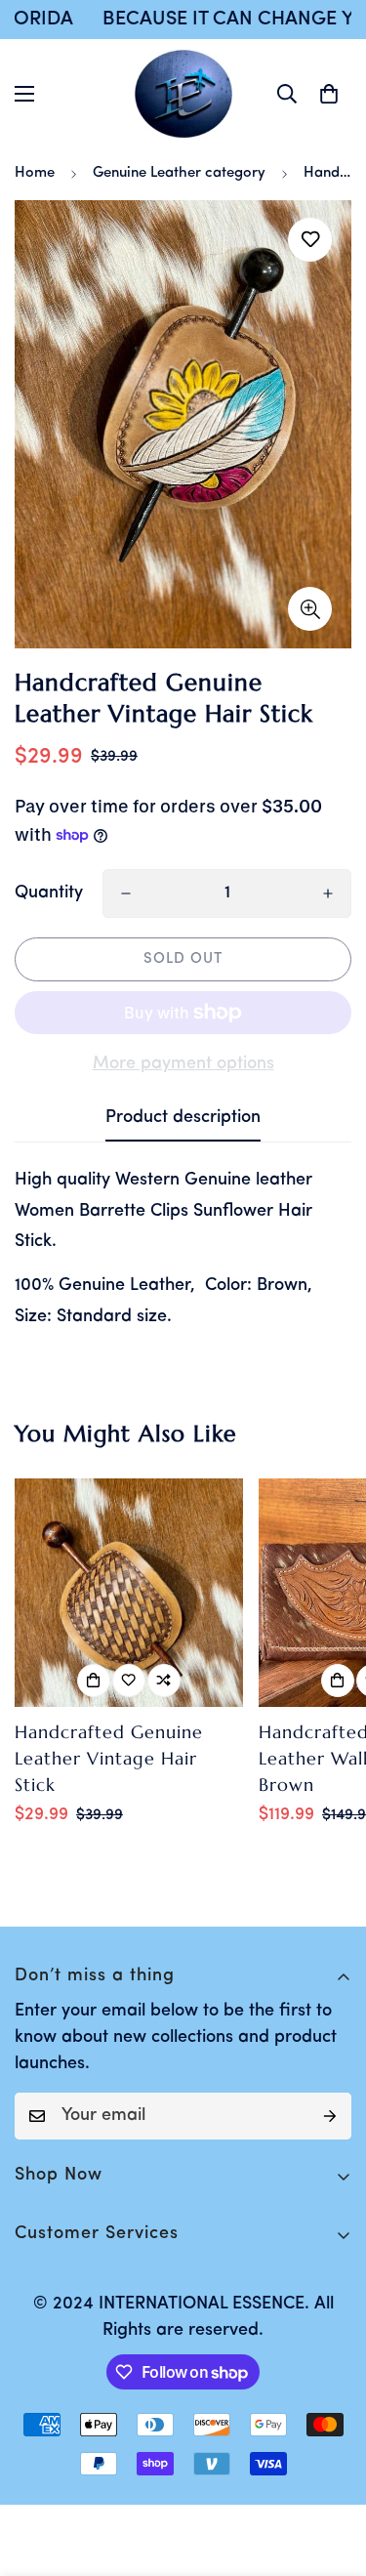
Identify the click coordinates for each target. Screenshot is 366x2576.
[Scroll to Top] (331, 2472)
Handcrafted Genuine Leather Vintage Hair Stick (109, 1758)
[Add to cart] (94, 1681)
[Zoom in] (310, 609)
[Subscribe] (330, 2116)
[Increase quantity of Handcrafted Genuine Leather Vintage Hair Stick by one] (328, 893)
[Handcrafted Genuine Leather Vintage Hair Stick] (129, 1593)
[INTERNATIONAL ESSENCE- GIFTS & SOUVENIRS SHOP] (183, 94)
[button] (329, 94)
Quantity (49, 893)
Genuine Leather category (179, 173)
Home (35, 173)
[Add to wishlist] (310, 240)
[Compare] (164, 1681)
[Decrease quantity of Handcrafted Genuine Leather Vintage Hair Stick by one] (126, 893)
